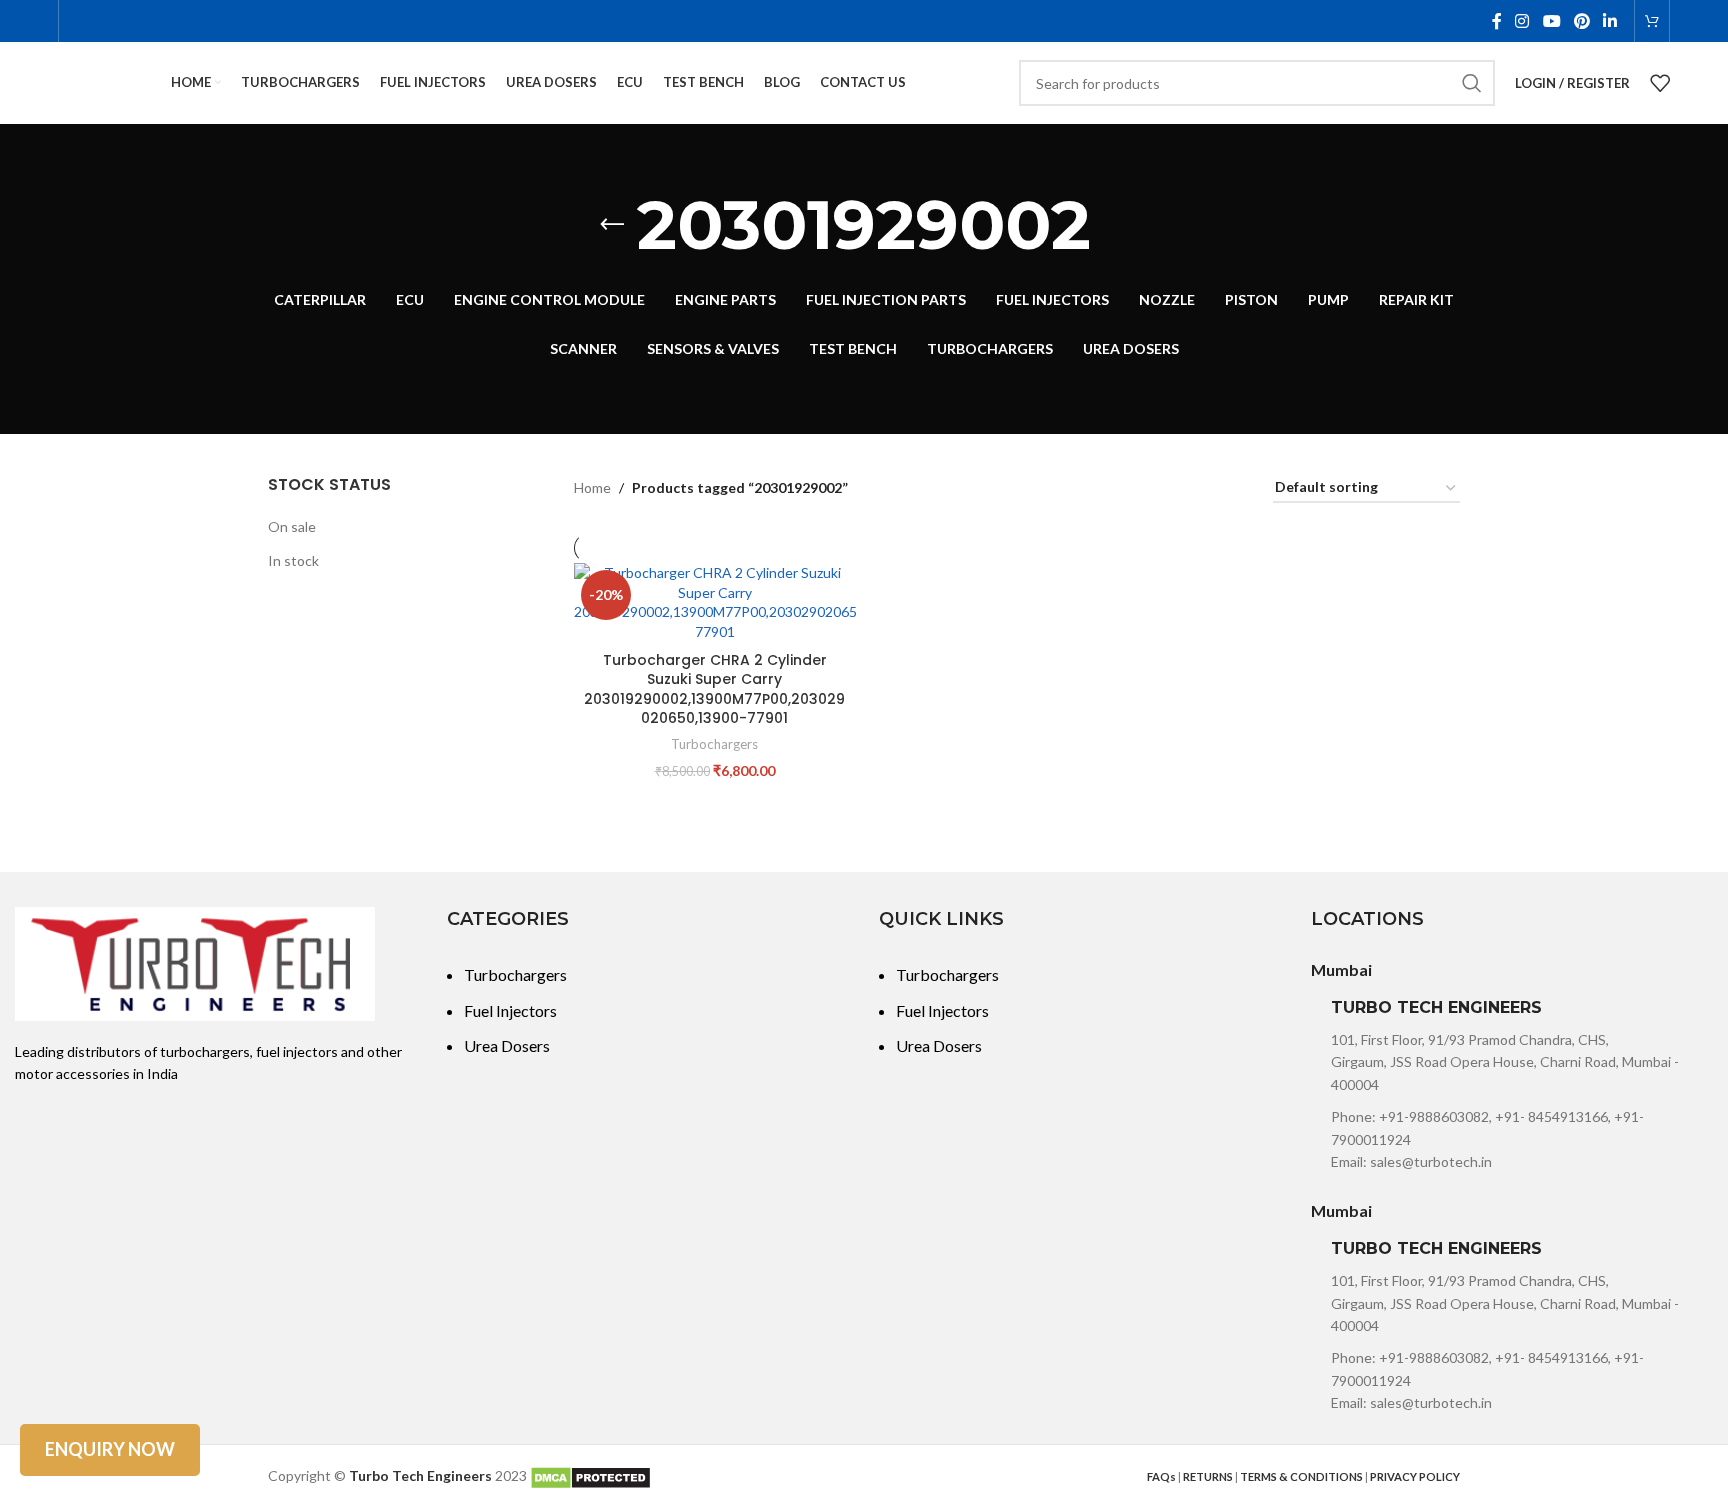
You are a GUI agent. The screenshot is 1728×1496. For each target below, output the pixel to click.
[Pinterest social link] (1581, 21)
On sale (292, 526)
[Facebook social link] (1496, 21)
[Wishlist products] (1660, 83)
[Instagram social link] (1522, 21)
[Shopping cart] (1652, 21)
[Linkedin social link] (1609, 21)
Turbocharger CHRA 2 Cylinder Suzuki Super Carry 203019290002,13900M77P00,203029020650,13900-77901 (714, 689)
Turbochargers (714, 744)
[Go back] (612, 225)
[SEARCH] (1472, 83)
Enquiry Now (110, 1449)
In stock (293, 560)
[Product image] (715, 602)
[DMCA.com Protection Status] (590, 1475)
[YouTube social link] (1551, 21)
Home (592, 487)
